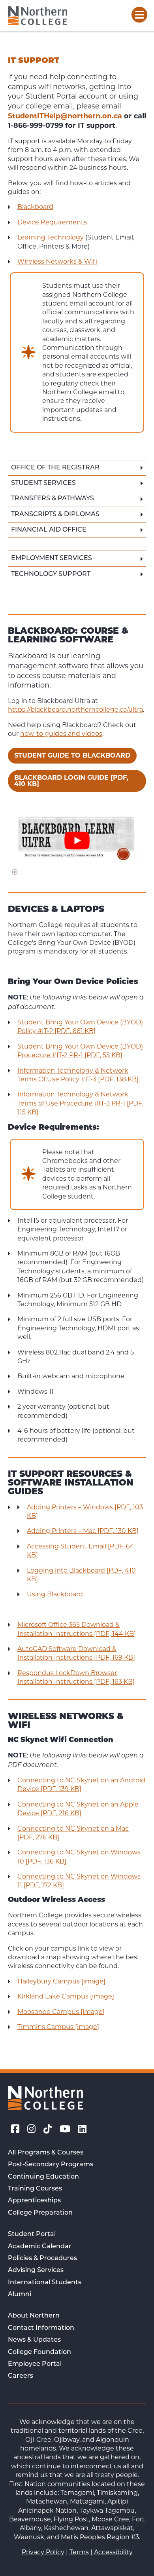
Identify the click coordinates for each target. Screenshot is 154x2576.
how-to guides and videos (61, 734)
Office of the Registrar (55, 468)
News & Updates (34, 2340)
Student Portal (32, 2234)
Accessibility (113, 2552)
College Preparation (40, 2213)
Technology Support (51, 574)
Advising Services (36, 2270)
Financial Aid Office (49, 530)
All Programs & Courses (46, 2153)
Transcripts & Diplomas (55, 515)
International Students (45, 2283)
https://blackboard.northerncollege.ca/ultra (75, 710)
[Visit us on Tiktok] (48, 2129)
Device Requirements (52, 222)
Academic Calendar (40, 2247)
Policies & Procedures (42, 2259)
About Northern (34, 2316)
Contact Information (41, 2328)
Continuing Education (43, 2177)
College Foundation (39, 2352)
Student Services (43, 483)
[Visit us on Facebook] (15, 2129)
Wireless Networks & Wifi (57, 261)
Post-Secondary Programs (51, 2165)
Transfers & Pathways (53, 499)
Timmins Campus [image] (58, 2027)
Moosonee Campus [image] (61, 2012)
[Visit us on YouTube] (65, 2129)
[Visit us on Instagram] (31, 2129)
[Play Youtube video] (77, 841)
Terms (79, 2552)
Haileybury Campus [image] (61, 1981)
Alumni (20, 2295)
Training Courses (35, 2189)
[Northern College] (38, 16)
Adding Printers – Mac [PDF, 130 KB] (83, 1531)
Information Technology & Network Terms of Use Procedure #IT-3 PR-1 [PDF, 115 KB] (80, 1103)
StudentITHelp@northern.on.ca (65, 116)
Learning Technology (51, 237)
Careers (21, 2376)
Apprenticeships (34, 2201)
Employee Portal (35, 2364)
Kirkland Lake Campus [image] (66, 1996)
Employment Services (52, 559)
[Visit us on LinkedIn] (82, 2129)
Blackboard (35, 207)
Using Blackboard (55, 1594)
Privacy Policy (43, 2552)
